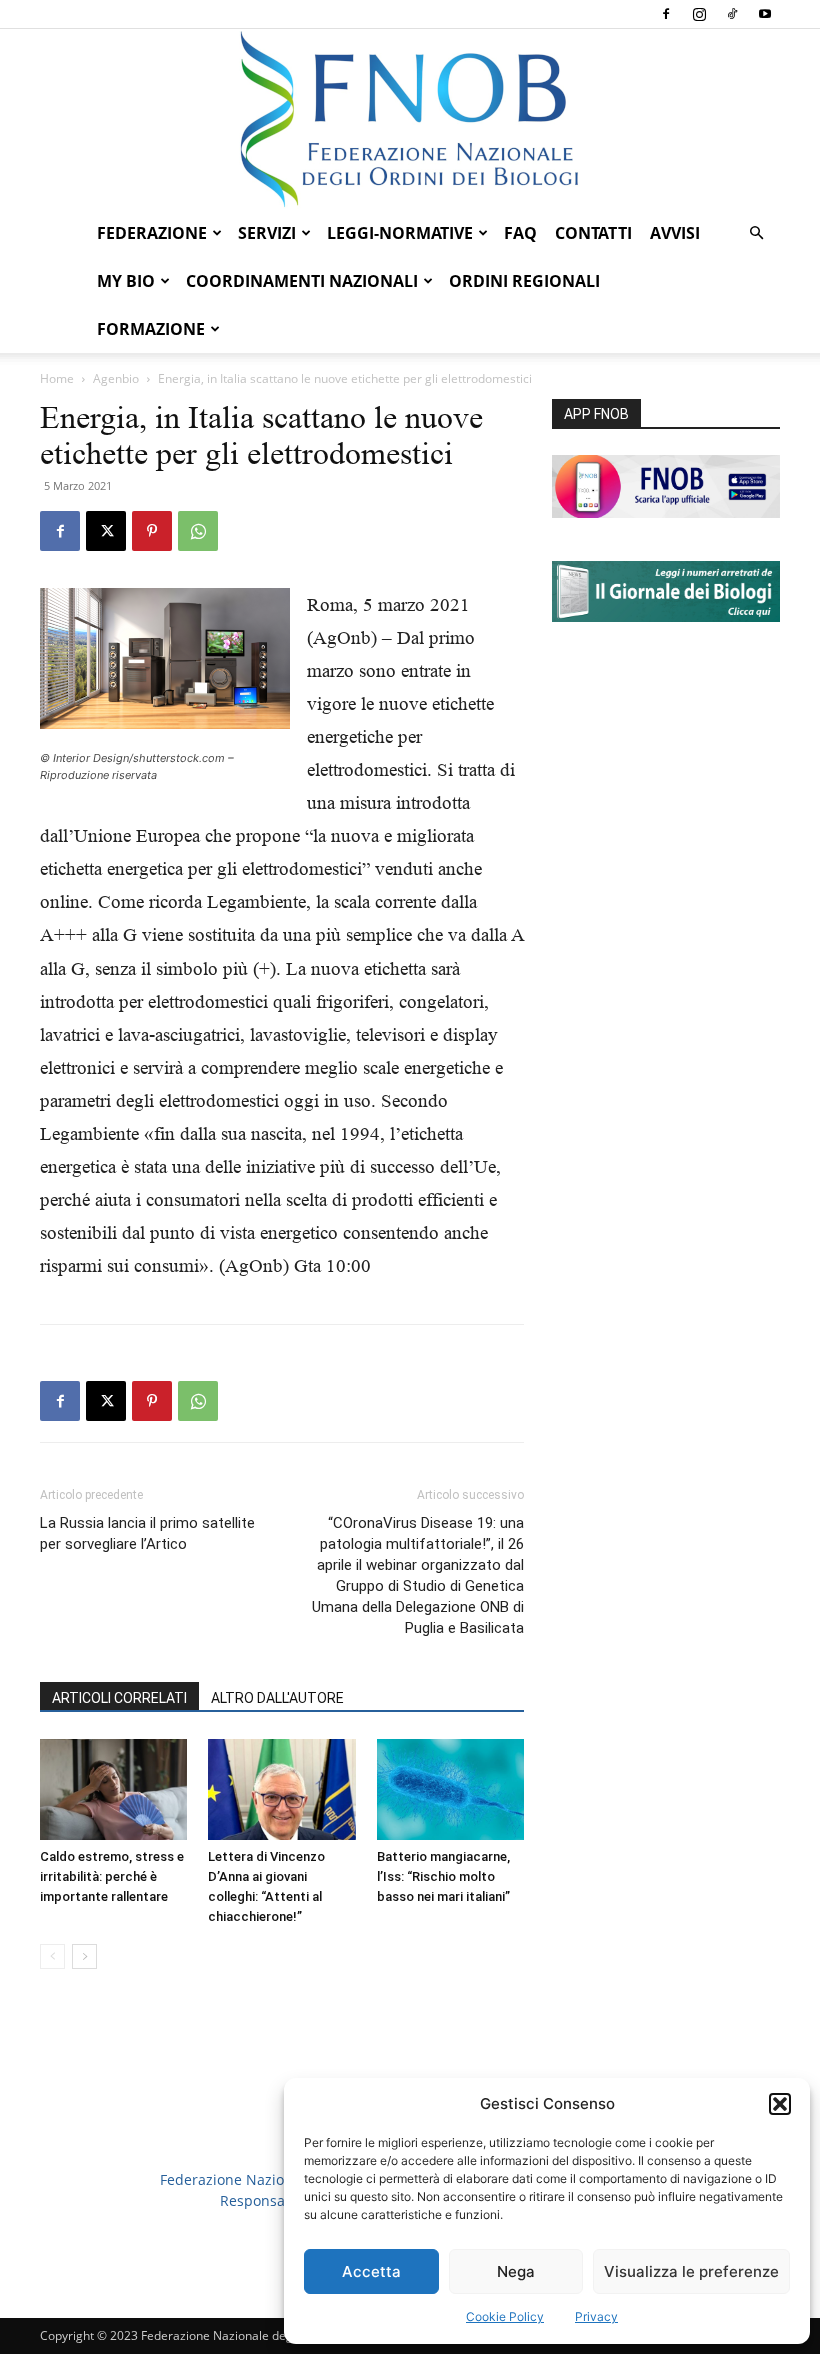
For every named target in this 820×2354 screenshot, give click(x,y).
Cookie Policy (505, 2316)
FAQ (520, 233)
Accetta (371, 2271)
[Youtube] (765, 14)
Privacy (596, 2316)
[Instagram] (699, 14)
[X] (106, 531)
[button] (780, 2104)
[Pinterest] (152, 531)
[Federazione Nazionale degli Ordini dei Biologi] (410, 119)
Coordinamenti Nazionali (302, 281)
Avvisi (675, 233)
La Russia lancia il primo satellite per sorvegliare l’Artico (147, 1533)
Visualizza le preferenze (691, 2271)
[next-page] (84, 1956)
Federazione (152, 233)
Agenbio (116, 378)
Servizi (267, 233)
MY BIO (126, 281)
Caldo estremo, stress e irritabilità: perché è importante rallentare (112, 1876)
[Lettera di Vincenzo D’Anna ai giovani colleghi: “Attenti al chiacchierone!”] (281, 1789)
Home (57, 378)
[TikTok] (732, 14)
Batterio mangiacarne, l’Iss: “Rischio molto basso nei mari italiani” (443, 1876)
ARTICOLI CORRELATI (119, 1698)
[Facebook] (666, 14)
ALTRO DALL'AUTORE (277, 1698)
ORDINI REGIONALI (524, 281)
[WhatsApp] (198, 531)
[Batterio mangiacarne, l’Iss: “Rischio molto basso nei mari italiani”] (450, 1789)
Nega (516, 2271)
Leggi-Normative (400, 233)
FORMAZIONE (151, 329)
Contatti (593, 233)
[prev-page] (52, 1956)
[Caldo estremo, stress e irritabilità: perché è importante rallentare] (113, 1789)
